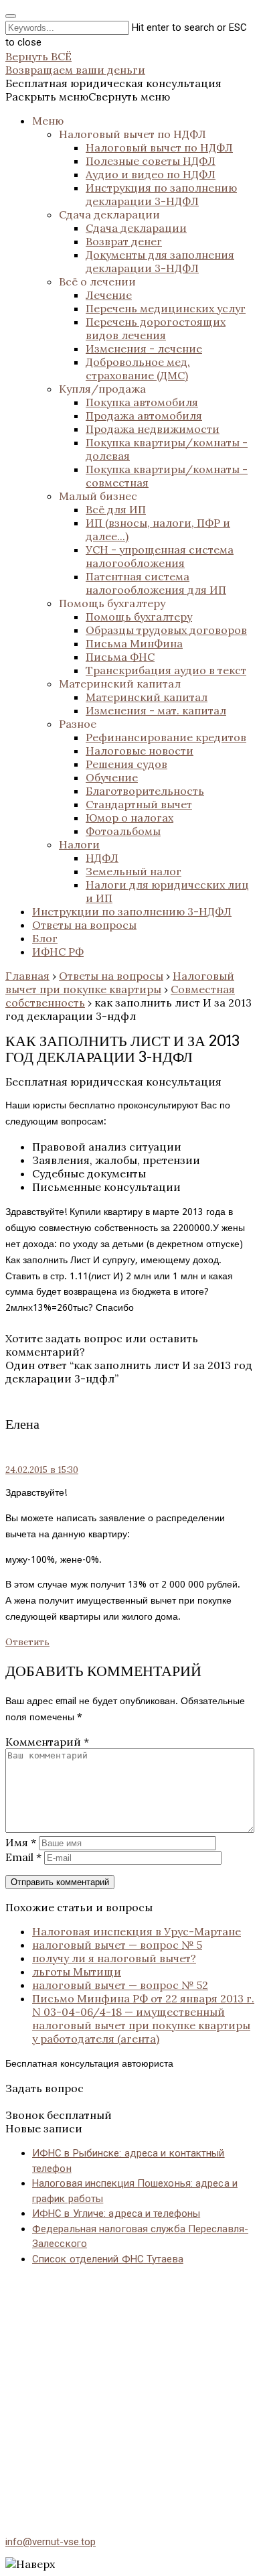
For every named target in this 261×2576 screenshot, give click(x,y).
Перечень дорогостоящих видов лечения (156, 328)
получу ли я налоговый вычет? (114, 1958)
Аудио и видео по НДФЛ (151, 174)
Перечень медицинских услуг (166, 308)
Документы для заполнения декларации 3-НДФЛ (160, 261)
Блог (45, 938)
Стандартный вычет (139, 804)
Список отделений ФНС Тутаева (108, 2259)
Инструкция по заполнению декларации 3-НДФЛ (161, 194)
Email (23, 1857)
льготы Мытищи (77, 1972)
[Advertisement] (130, 2382)
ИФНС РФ (58, 952)
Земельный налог (134, 871)
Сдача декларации (109, 214)
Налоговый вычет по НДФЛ (133, 134)
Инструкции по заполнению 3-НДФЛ (132, 911)
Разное (78, 724)
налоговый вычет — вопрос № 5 (117, 1945)
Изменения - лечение (144, 348)
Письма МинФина (134, 643)
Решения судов (126, 764)
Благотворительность (145, 791)
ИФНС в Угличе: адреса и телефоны (116, 2213)
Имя (21, 1842)
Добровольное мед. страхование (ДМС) (138, 369)
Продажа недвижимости (153, 429)
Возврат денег (124, 241)
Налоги (79, 844)
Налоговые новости (140, 751)
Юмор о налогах (129, 818)
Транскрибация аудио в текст (166, 670)
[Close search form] (11, 16)
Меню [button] (48, 121)
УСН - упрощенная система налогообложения (160, 556)
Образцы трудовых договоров (166, 630)
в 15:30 (42, 1470)
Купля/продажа (102, 389)
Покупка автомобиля (142, 402)
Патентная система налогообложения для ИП (156, 583)
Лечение (109, 295)
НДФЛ (102, 858)
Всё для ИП (116, 509)
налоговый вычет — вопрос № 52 (120, 1985)
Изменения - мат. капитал (156, 710)
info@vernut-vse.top (51, 2542)
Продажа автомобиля (144, 415)
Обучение (112, 777)
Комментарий (47, 1742)
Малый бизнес (98, 496)
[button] (88, 96)
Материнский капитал (120, 684)
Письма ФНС (120, 657)
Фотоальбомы (123, 831)
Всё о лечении (97, 281)
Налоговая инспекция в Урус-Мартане (137, 1931)
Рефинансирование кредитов (166, 737)
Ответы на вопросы (84, 925)
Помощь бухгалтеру (112, 603)
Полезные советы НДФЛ (151, 161)
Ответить (27, 1642)
